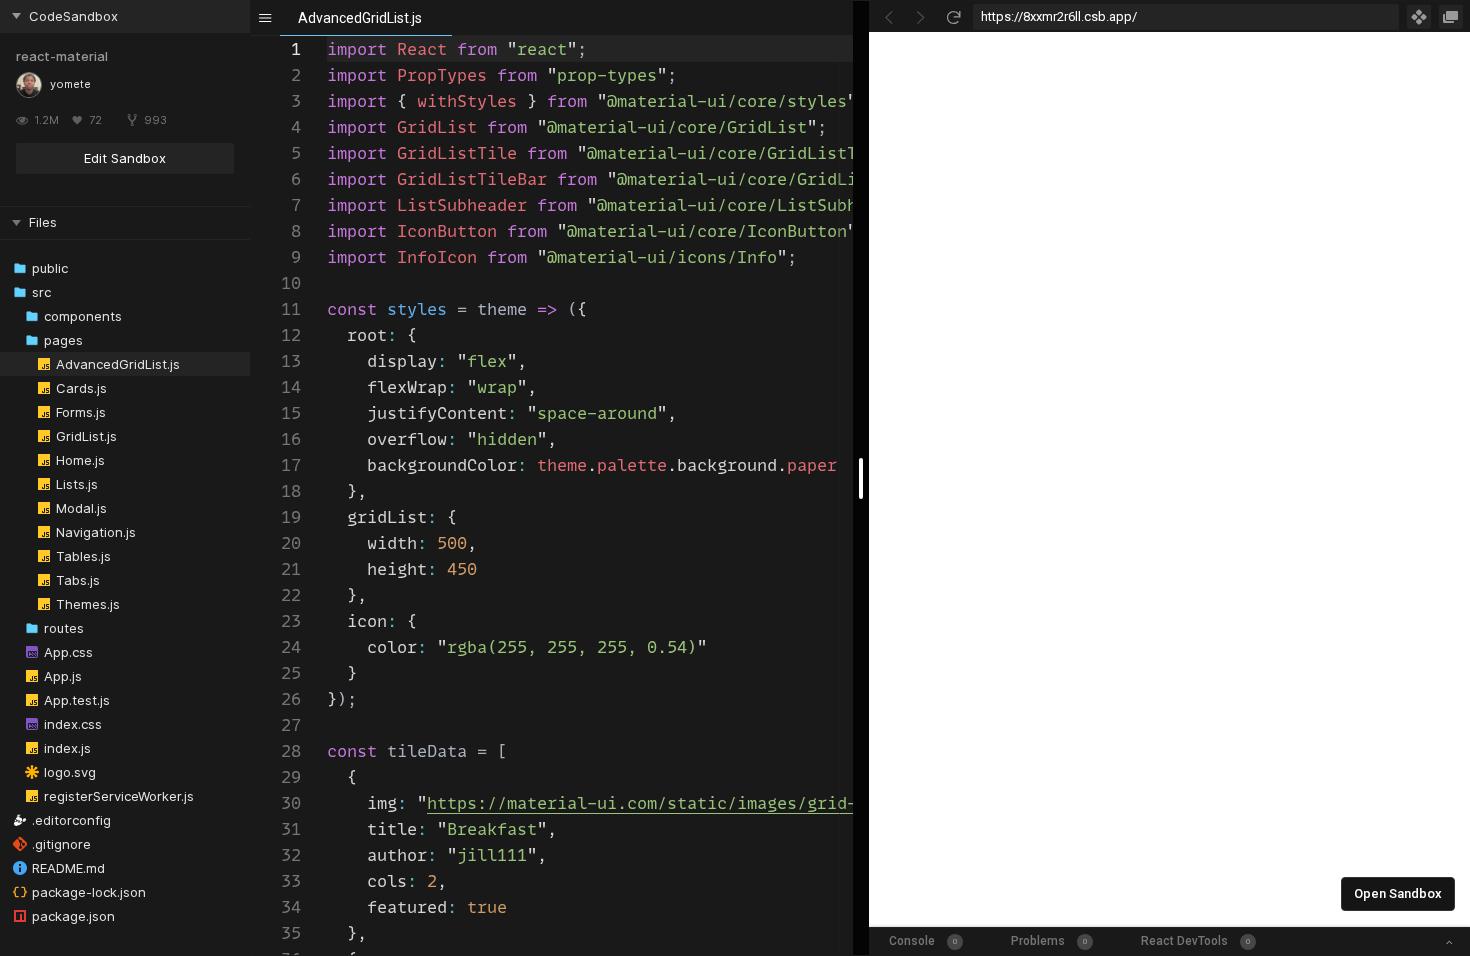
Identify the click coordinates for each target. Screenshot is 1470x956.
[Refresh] (953, 17)
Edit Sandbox (125, 158)
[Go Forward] (921, 17)
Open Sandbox (1398, 893)
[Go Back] (889, 17)
